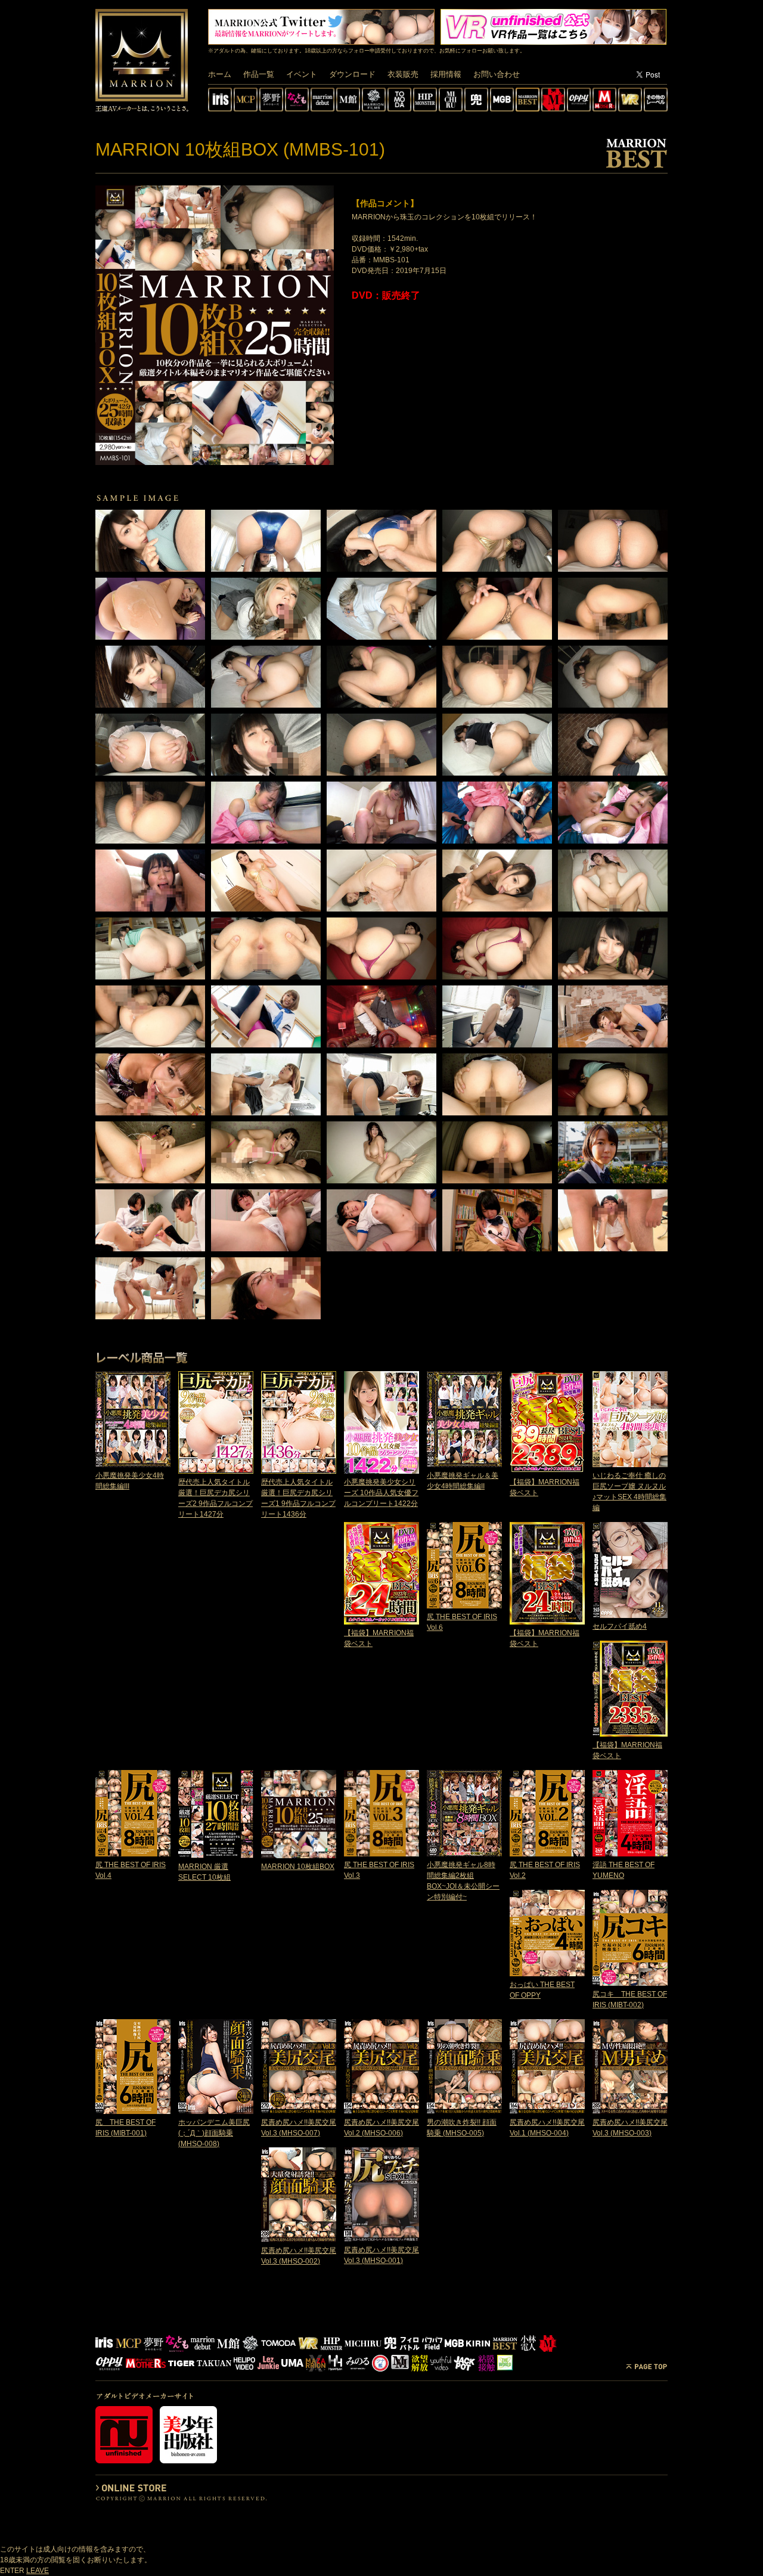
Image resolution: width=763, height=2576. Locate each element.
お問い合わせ (497, 74)
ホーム (220, 74)
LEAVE (38, 2571)
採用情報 (446, 74)
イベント (302, 74)
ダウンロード (352, 74)
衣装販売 (403, 74)
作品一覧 (259, 74)
